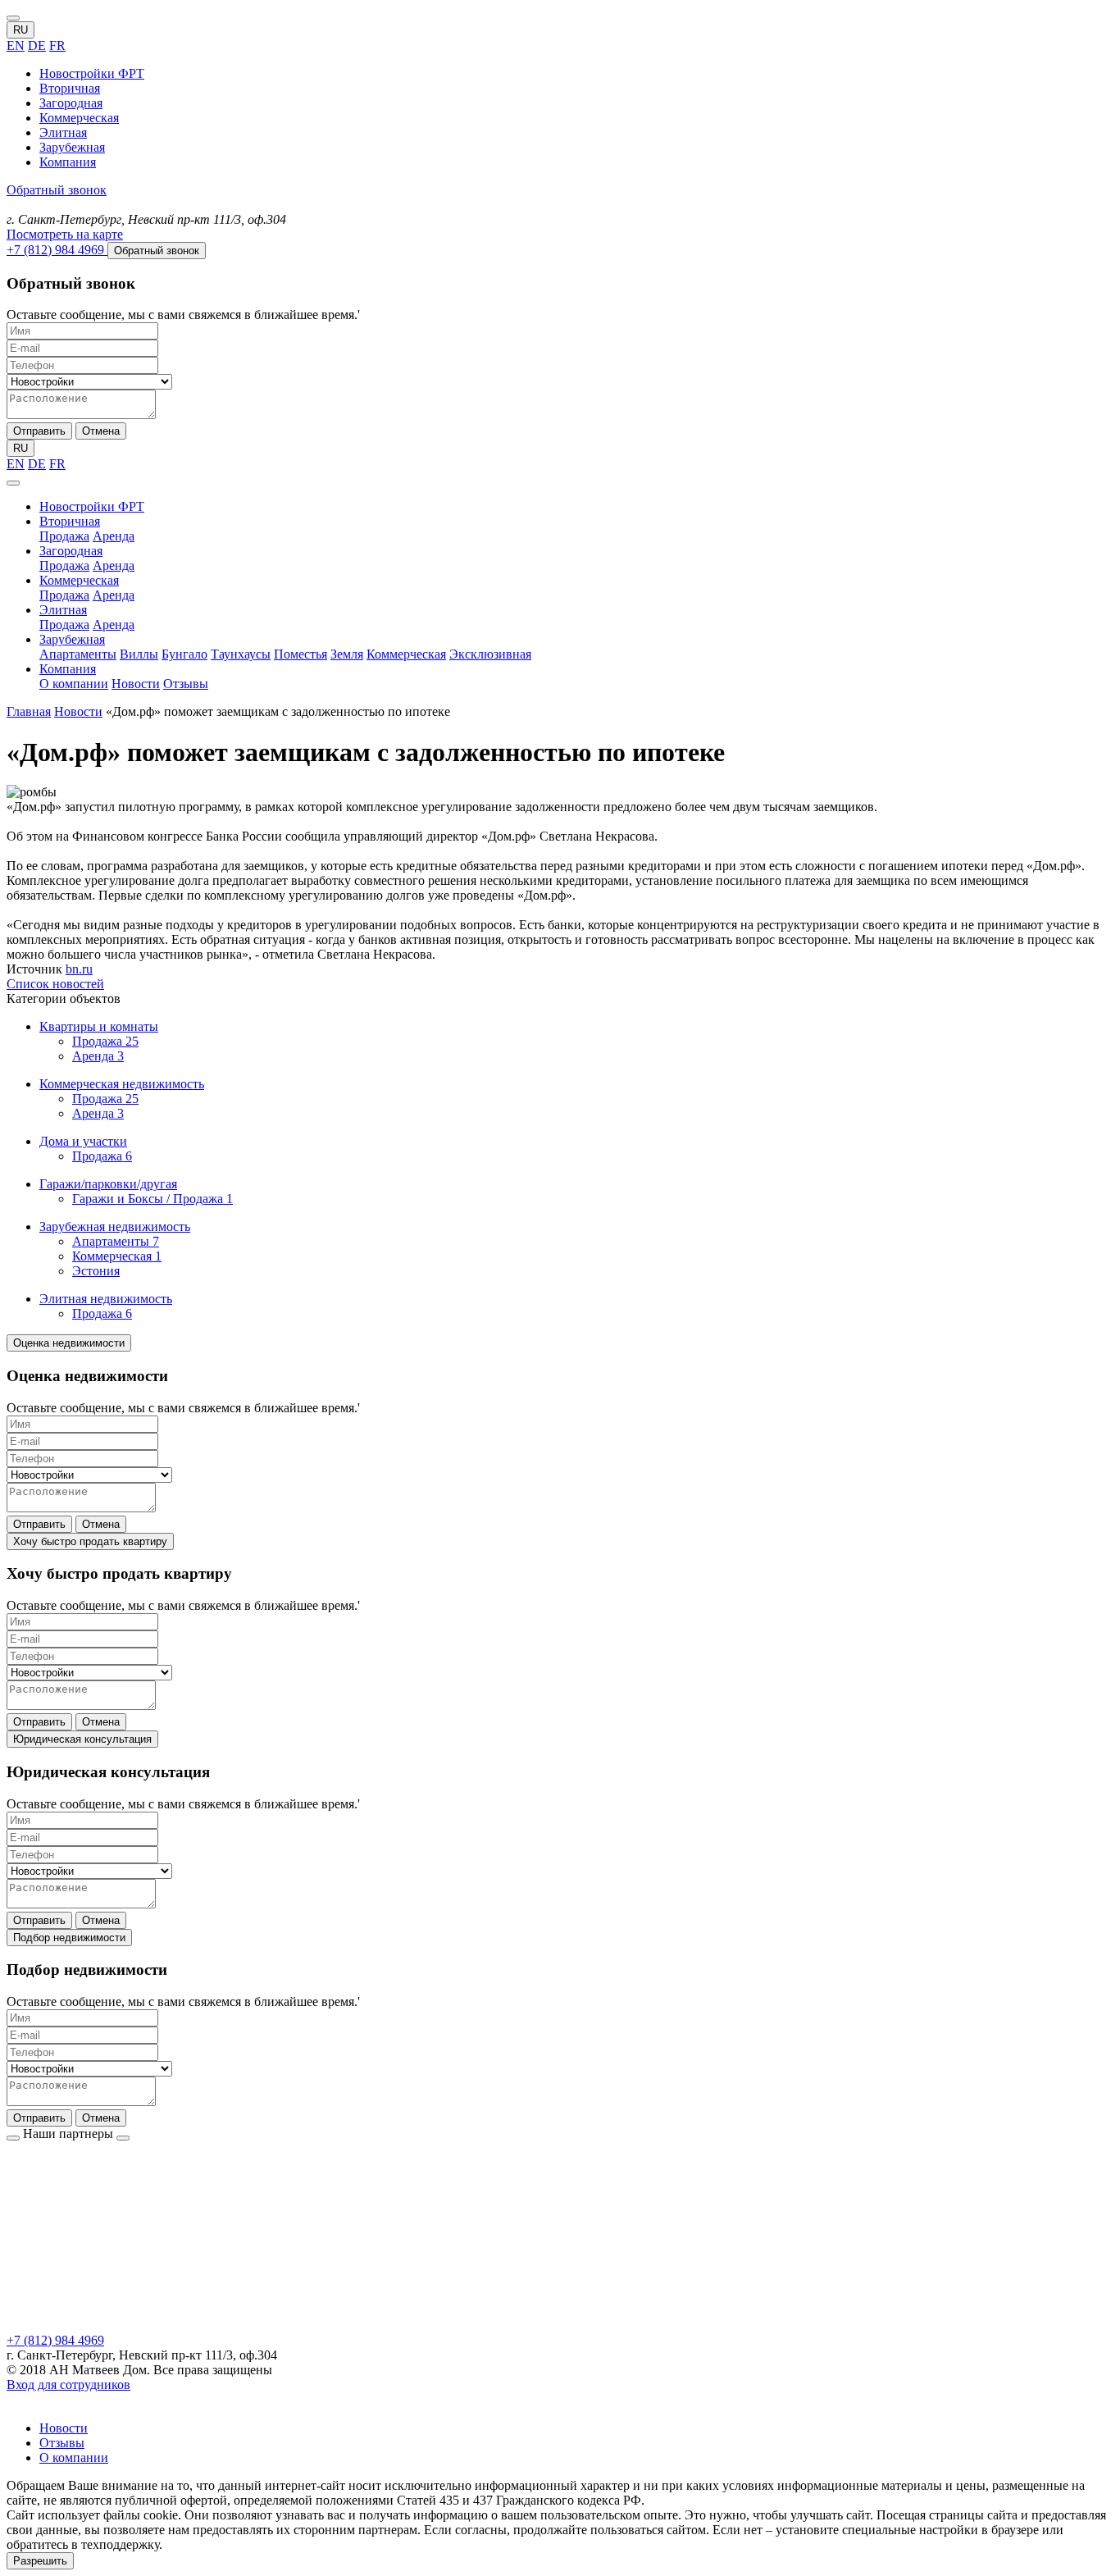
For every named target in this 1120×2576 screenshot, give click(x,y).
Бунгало (184, 654)
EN (16, 46)
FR (57, 46)
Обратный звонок (57, 190)
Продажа (64, 536)
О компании (74, 684)
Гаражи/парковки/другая (108, 1184)
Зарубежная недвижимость (115, 1226)
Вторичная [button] (70, 521)
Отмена (101, 431)
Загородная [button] (71, 551)
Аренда (114, 536)
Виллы (139, 654)
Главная (29, 711)
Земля (347, 654)
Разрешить (40, 2561)
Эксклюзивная (490, 654)
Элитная (63, 132)
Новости (136, 684)
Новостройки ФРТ (92, 73)
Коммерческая (79, 118)
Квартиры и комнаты (99, 1026)
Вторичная (70, 88)
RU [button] (20, 30)
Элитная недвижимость (106, 1299)
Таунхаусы (241, 654)
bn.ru (79, 969)
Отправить (39, 431)
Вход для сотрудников (68, 2385)
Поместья (300, 654)
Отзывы (186, 684)
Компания (68, 162)
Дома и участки (83, 1141)
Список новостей (55, 984)
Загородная (71, 103)
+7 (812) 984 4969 (55, 2340)
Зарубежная (72, 147)
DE (37, 46)
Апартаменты (78, 654)
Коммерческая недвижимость (122, 1084)
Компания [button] (68, 669)
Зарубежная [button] (72, 639)
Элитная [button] (63, 610)
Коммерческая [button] (79, 580)
